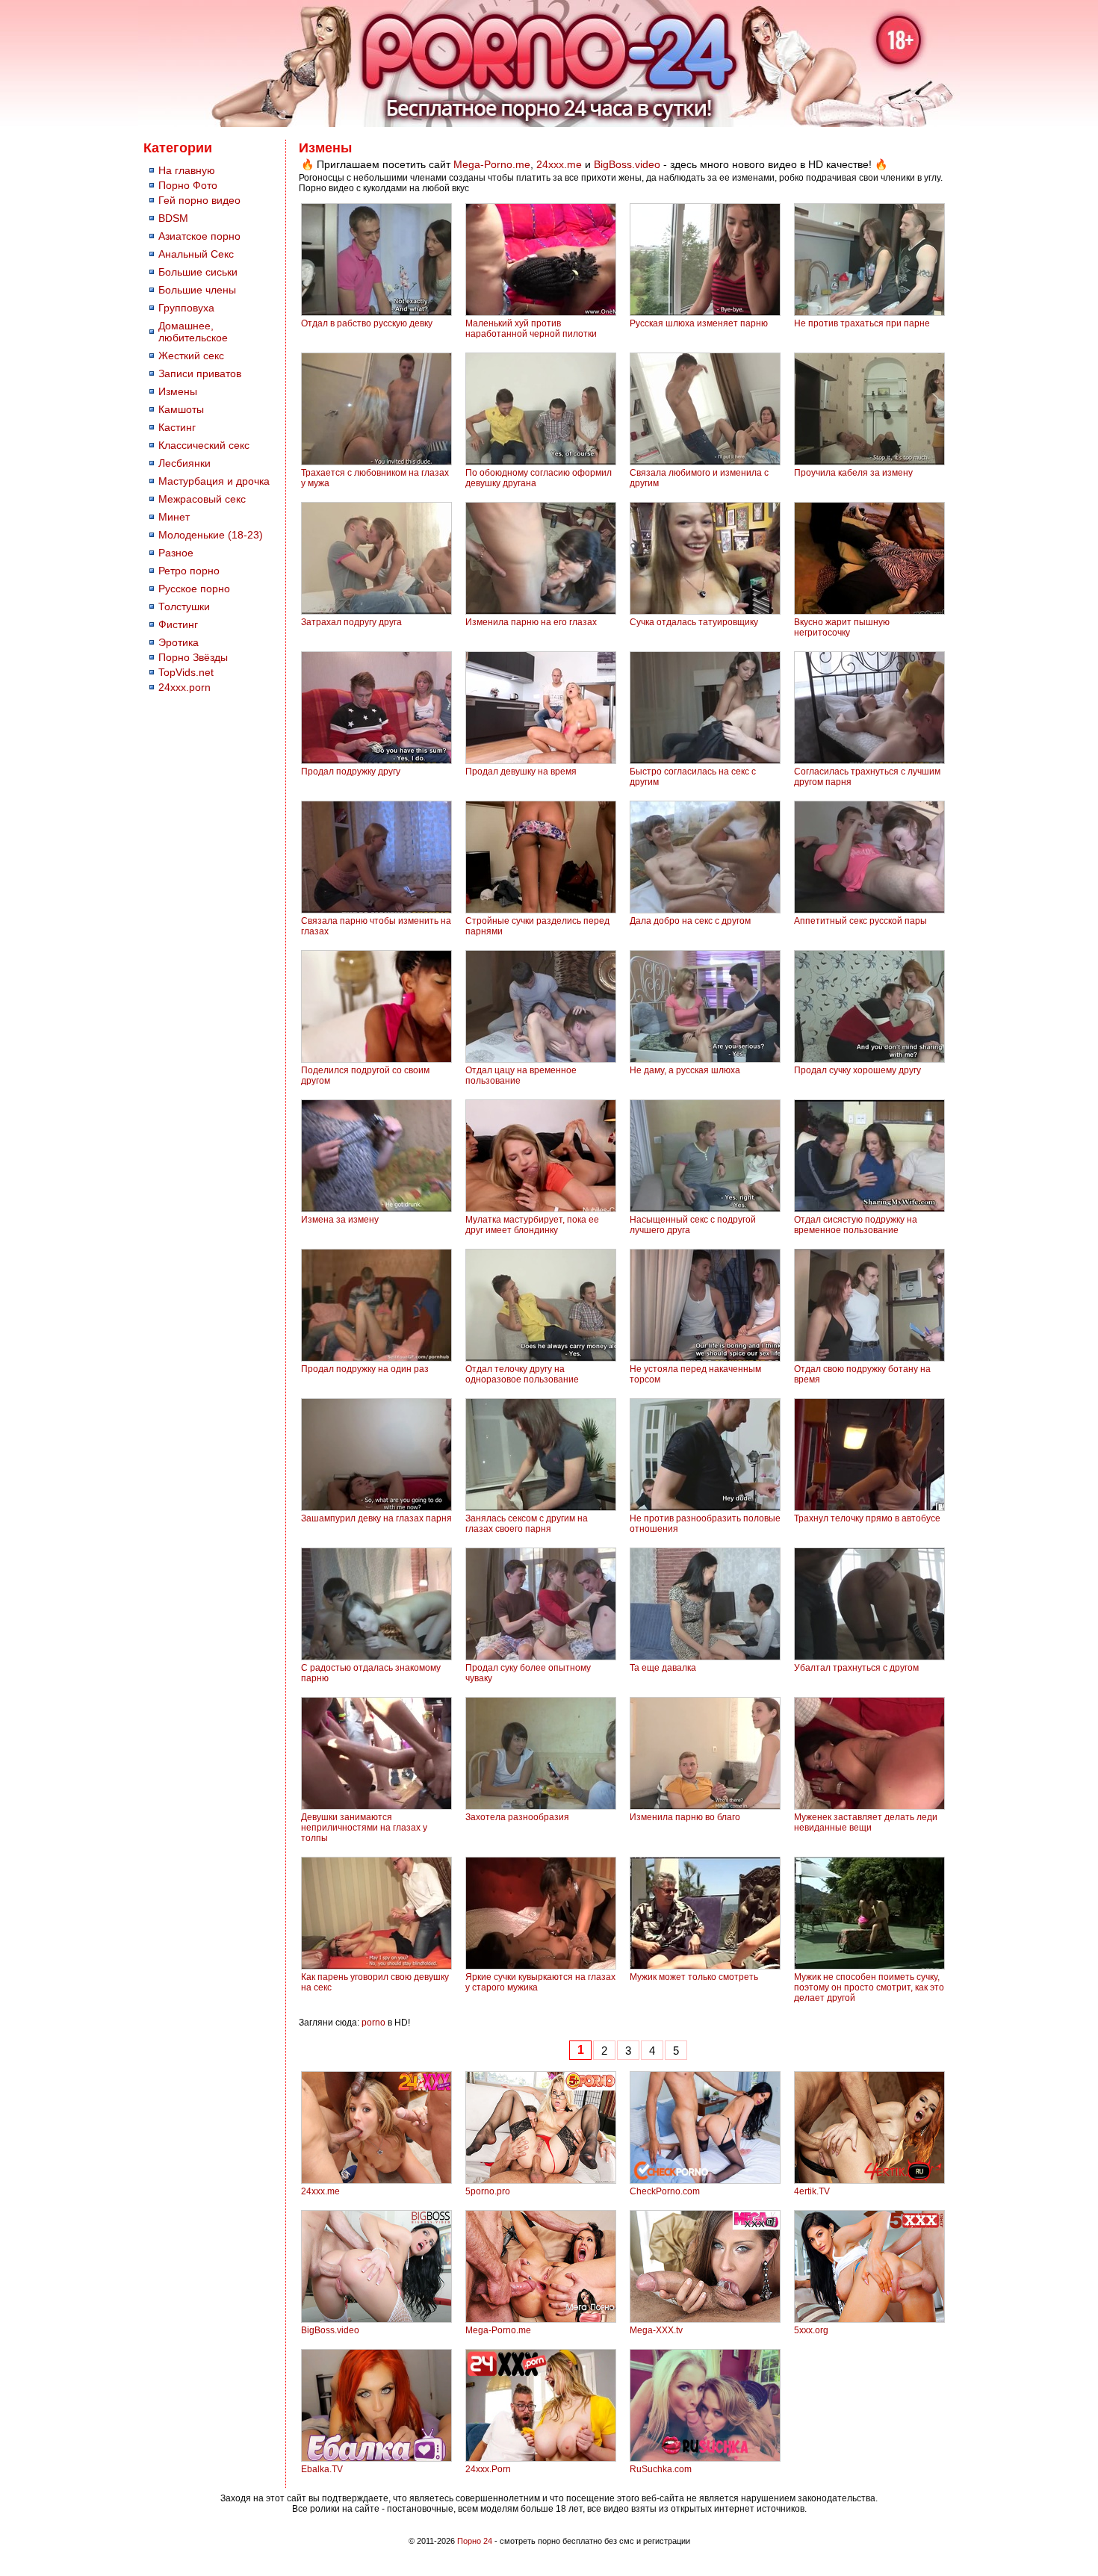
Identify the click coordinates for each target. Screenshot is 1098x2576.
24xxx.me (559, 164)
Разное (176, 553)
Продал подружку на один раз (365, 1369)
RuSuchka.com (661, 2469)
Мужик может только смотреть (694, 1977)
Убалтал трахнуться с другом (856, 1668)
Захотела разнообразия (517, 1817)
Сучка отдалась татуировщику (694, 622)
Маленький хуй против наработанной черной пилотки (531, 329)
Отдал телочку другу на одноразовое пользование (522, 1374)
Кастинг (177, 427)
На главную (187, 170)
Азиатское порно (199, 236)
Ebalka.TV (322, 2469)
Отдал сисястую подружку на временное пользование (856, 1225)
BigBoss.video (627, 164)
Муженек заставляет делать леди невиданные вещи (866, 1822)
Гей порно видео (199, 200)
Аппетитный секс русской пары (860, 921)
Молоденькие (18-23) (211, 535)
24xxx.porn (184, 687)
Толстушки (184, 606)
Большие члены (197, 290)
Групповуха (186, 308)
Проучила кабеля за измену (853, 473)
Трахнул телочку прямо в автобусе (867, 1518)
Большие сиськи (198, 272)
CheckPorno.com (665, 2191)
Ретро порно (189, 571)
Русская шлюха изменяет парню (699, 323)
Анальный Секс (196, 254)
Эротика (179, 642)
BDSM (173, 218)
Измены (178, 391)
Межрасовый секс (202, 499)
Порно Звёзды (193, 657)
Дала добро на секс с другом (690, 921)
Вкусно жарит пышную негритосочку (842, 627)
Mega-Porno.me (492, 164)
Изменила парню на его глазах (531, 622)
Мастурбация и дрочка (214, 481)
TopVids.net (186, 672)
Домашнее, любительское (193, 332)
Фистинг (178, 624)
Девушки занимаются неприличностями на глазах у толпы (364, 1828)
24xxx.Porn (488, 2469)
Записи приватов (200, 373)
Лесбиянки (184, 463)
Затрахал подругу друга (351, 622)
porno (373, 2023)
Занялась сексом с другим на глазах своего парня (527, 1524)
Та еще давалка (663, 1668)
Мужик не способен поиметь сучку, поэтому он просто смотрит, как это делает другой (869, 1987)
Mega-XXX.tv (656, 2330)
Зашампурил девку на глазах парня (376, 1518)
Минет (174, 517)
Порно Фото (188, 185)
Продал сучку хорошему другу (857, 1070)
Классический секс (204, 445)
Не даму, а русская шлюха (685, 1070)
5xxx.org (811, 2330)
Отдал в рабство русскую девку (367, 323)
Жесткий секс (191, 356)
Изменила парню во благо (685, 1817)
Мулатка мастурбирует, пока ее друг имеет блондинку (532, 1225)
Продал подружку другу (351, 772)
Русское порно (194, 589)
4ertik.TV (812, 2191)
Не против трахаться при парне (862, 323)
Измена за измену (340, 1220)
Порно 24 (475, 2541)
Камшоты (181, 409)
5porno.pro (488, 2191)
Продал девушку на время (521, 772)
